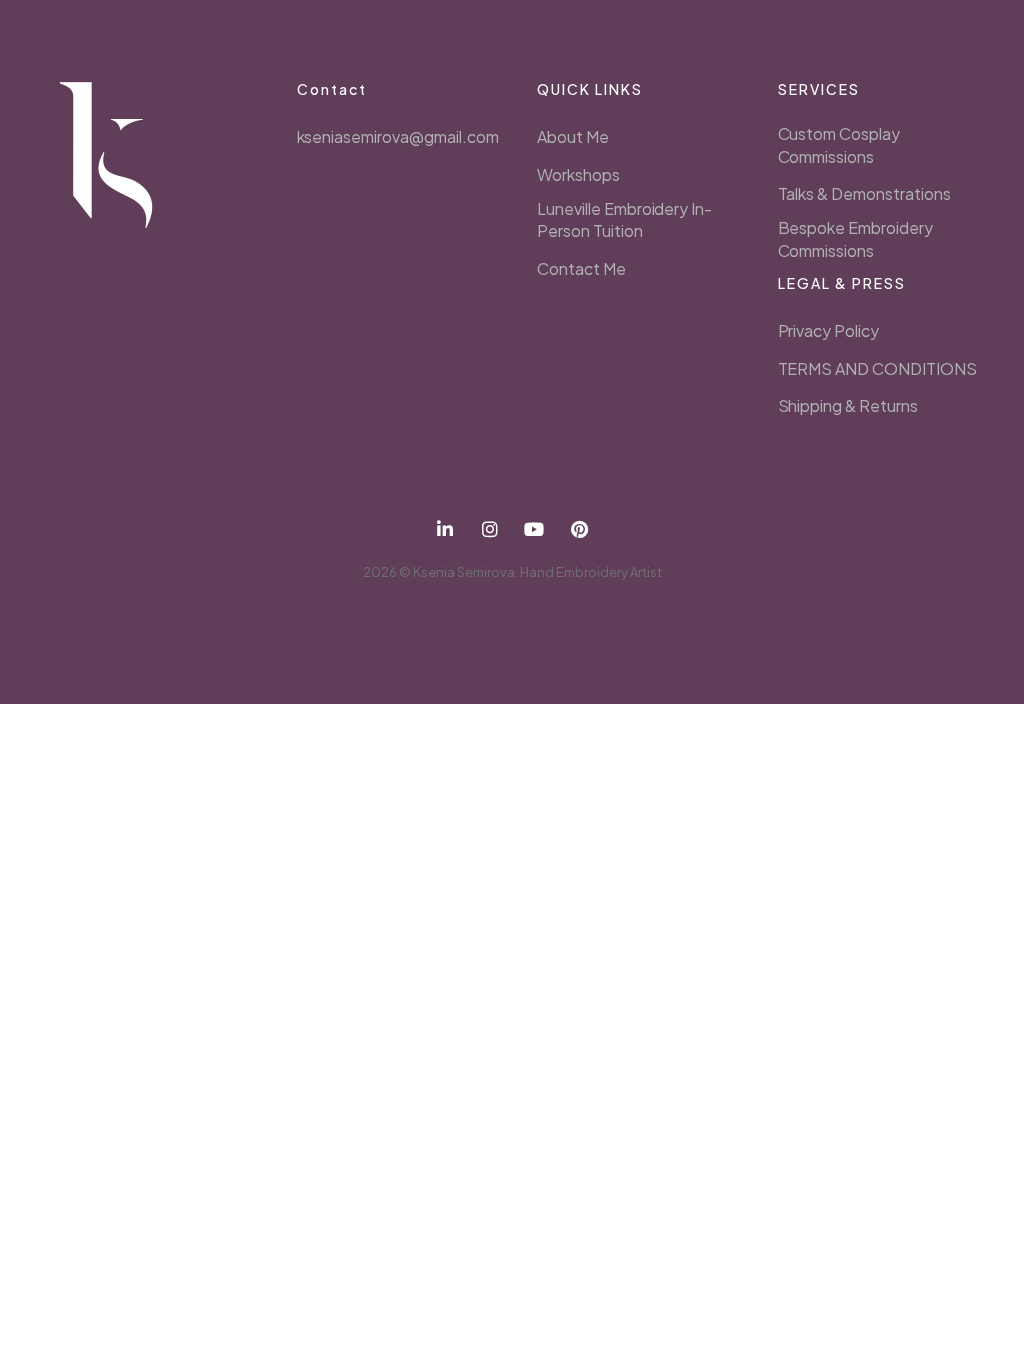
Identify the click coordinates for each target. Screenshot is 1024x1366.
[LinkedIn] (445, 529)
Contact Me (581, 268)
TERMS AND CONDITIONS (877, 368)
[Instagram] (489, 529)
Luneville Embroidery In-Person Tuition (624, 219)
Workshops (578, 174)
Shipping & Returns (848, 405)
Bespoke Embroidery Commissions (855, 238)
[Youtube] (534, 529)
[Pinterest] (579, 529)
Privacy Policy (829, 330)
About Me (573, 136)
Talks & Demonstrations (864, 193)
